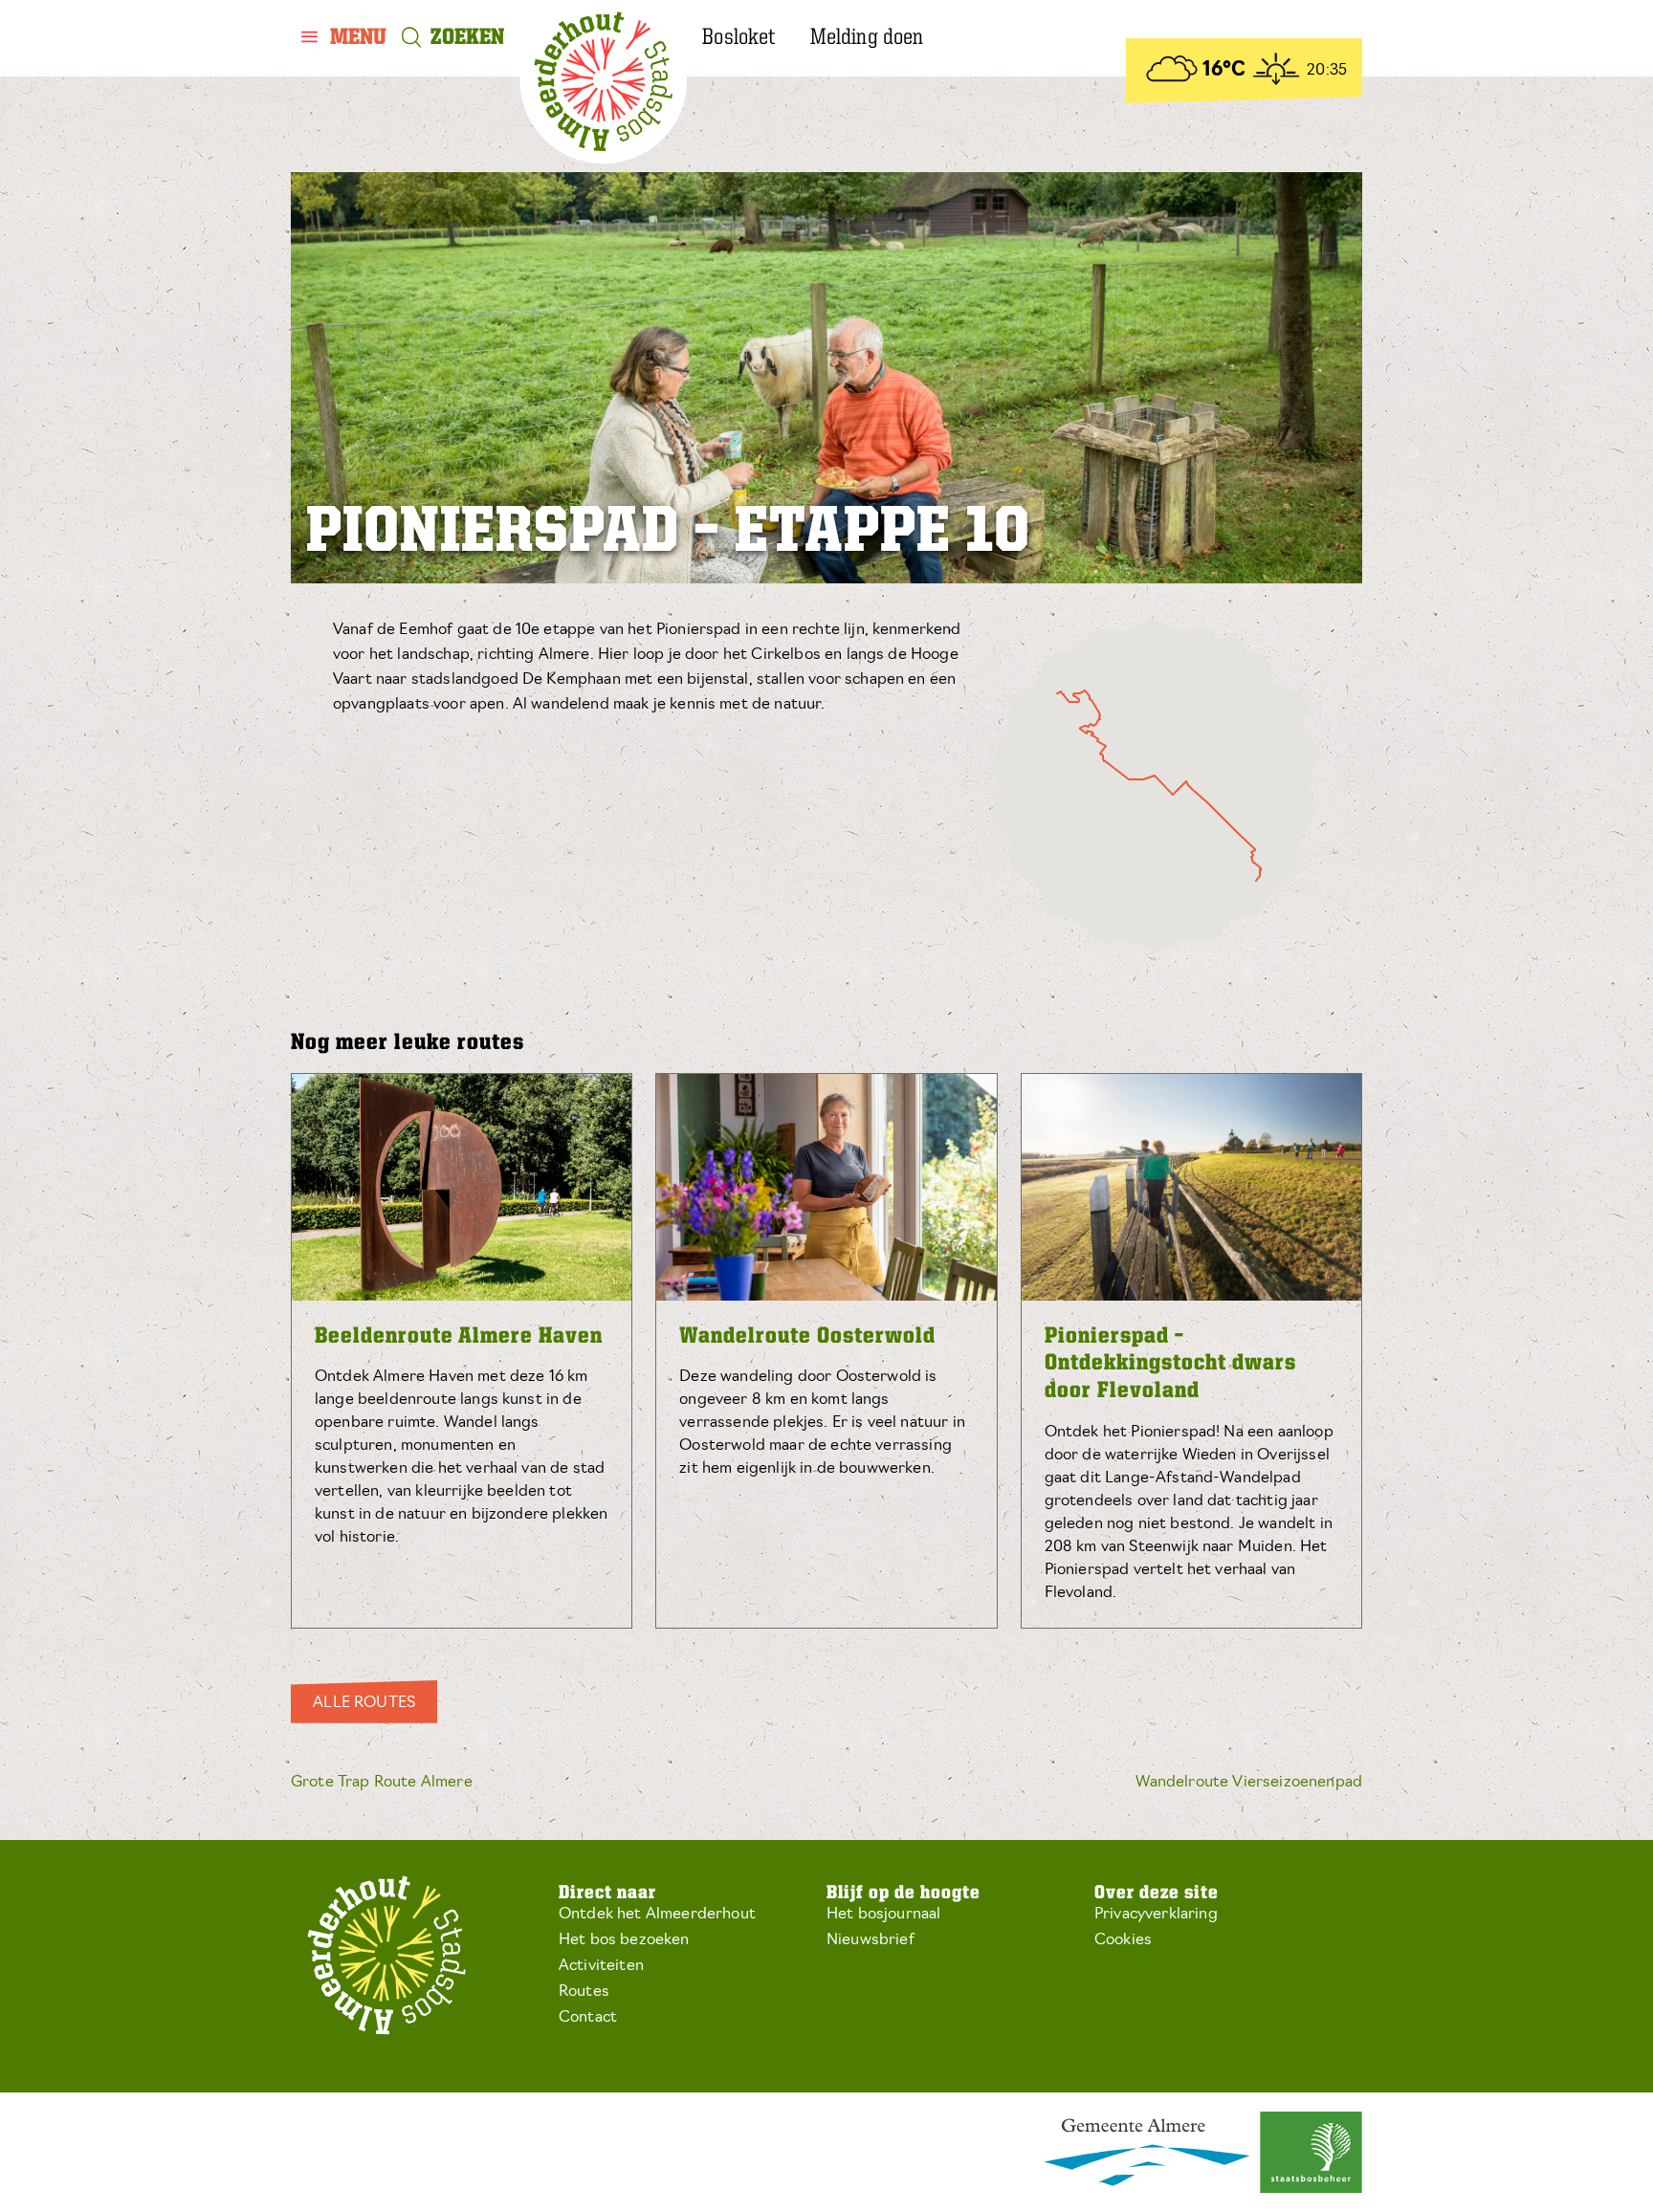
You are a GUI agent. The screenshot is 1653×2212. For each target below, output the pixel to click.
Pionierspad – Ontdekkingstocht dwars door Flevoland (1170, 1365)
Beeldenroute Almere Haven (459, 1337)
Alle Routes (364, 1703)
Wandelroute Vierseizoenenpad (1249, 1783)
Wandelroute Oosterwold (807, 1337)
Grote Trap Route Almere (382, 1783)
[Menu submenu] (344, 38)
